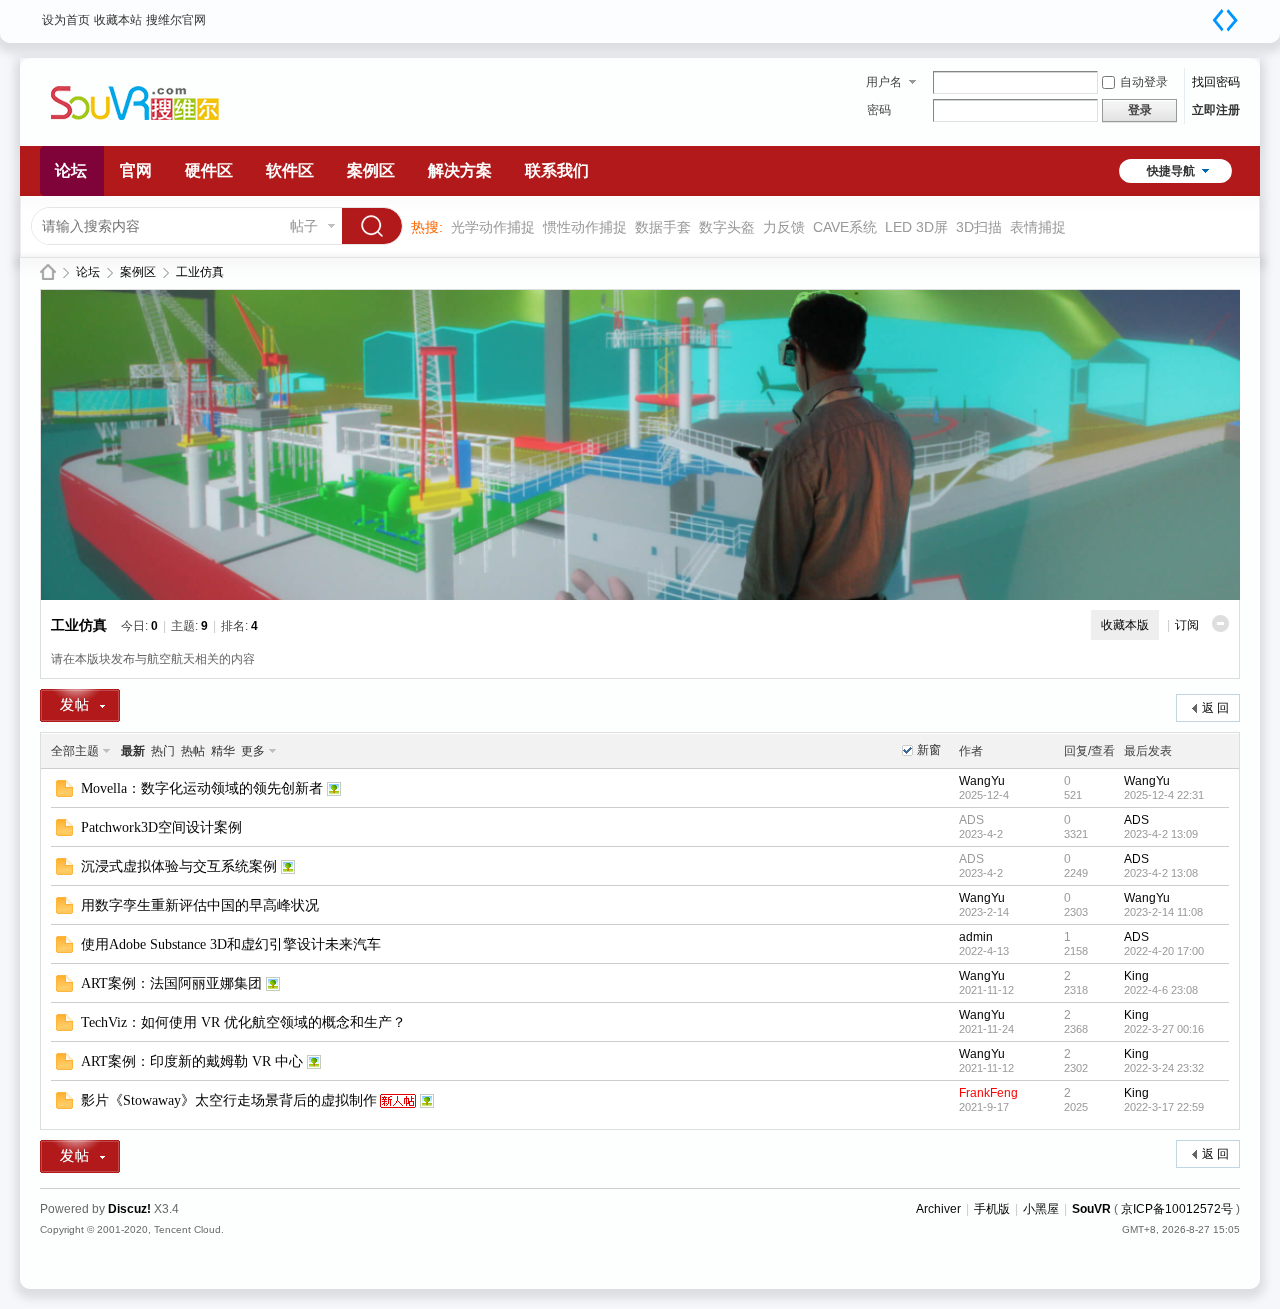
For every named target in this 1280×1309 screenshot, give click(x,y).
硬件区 (209, 170)
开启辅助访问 (1205, 14)
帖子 (304, 226)
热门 (163, 751)
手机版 (992, 1209)
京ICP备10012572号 (1177, 1209)
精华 (223, 751)
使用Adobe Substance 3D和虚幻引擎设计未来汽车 (231, 944)
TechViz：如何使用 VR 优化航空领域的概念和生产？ (243, 1022)
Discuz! (129, 1209)
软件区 (290, 170)
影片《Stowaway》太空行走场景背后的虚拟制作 (229, 1100)
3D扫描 (979, 227)
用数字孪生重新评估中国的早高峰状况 (200, 905)
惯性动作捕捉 (585, 227)
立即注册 (1216, 110)
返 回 (1215, 708)
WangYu (982, 781)
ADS (971, 820)
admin (976, 937)
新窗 (929, 750)
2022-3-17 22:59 (1164, 1107)
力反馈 (784, 227)
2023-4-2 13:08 (1161, 873)
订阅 (1187, 625)
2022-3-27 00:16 (1164, 1029)
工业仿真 (200, 272)
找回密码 (1216, 82)
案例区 (371, 170)
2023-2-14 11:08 (1163, 912)
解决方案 (460, 170)
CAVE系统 (845, 227)
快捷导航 (1171, 171)
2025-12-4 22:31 (1164, 795)
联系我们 (557, 170)
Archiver (938, 1209)
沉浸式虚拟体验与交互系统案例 (179, 866)
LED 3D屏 (916, 227)
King (1136, 976)
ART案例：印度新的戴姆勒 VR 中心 (192, 1061)
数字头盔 (727, 227)
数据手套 (663, 227)
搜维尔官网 (176, 20)
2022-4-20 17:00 (1164, 951)
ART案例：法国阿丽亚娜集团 (171, 983)
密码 (879, 110)
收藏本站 (118, 20)
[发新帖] (80, 705)
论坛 (71, 170)
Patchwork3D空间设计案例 (161, 827)
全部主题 (75, 751)
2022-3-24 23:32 (1164, 1068)
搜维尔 (48, 272)
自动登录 (1144, 82)
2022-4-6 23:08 (1161, 990)
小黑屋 (1041, 1209)
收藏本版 (1125, 625)
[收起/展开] (1220, 623)
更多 (253, 751)
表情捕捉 (1038, 227)
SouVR (1091, 1209)
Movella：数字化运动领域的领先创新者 (202, 788)
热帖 (193, 751)
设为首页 (66, 20)
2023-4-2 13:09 (1161, 834)
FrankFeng (988, 1093)
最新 (133, 751)
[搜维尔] (155, 134)
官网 (136, 170)
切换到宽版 (1225, 20)
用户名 (884, 82)
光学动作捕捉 (493, 227)
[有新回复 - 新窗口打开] (64, 793)
